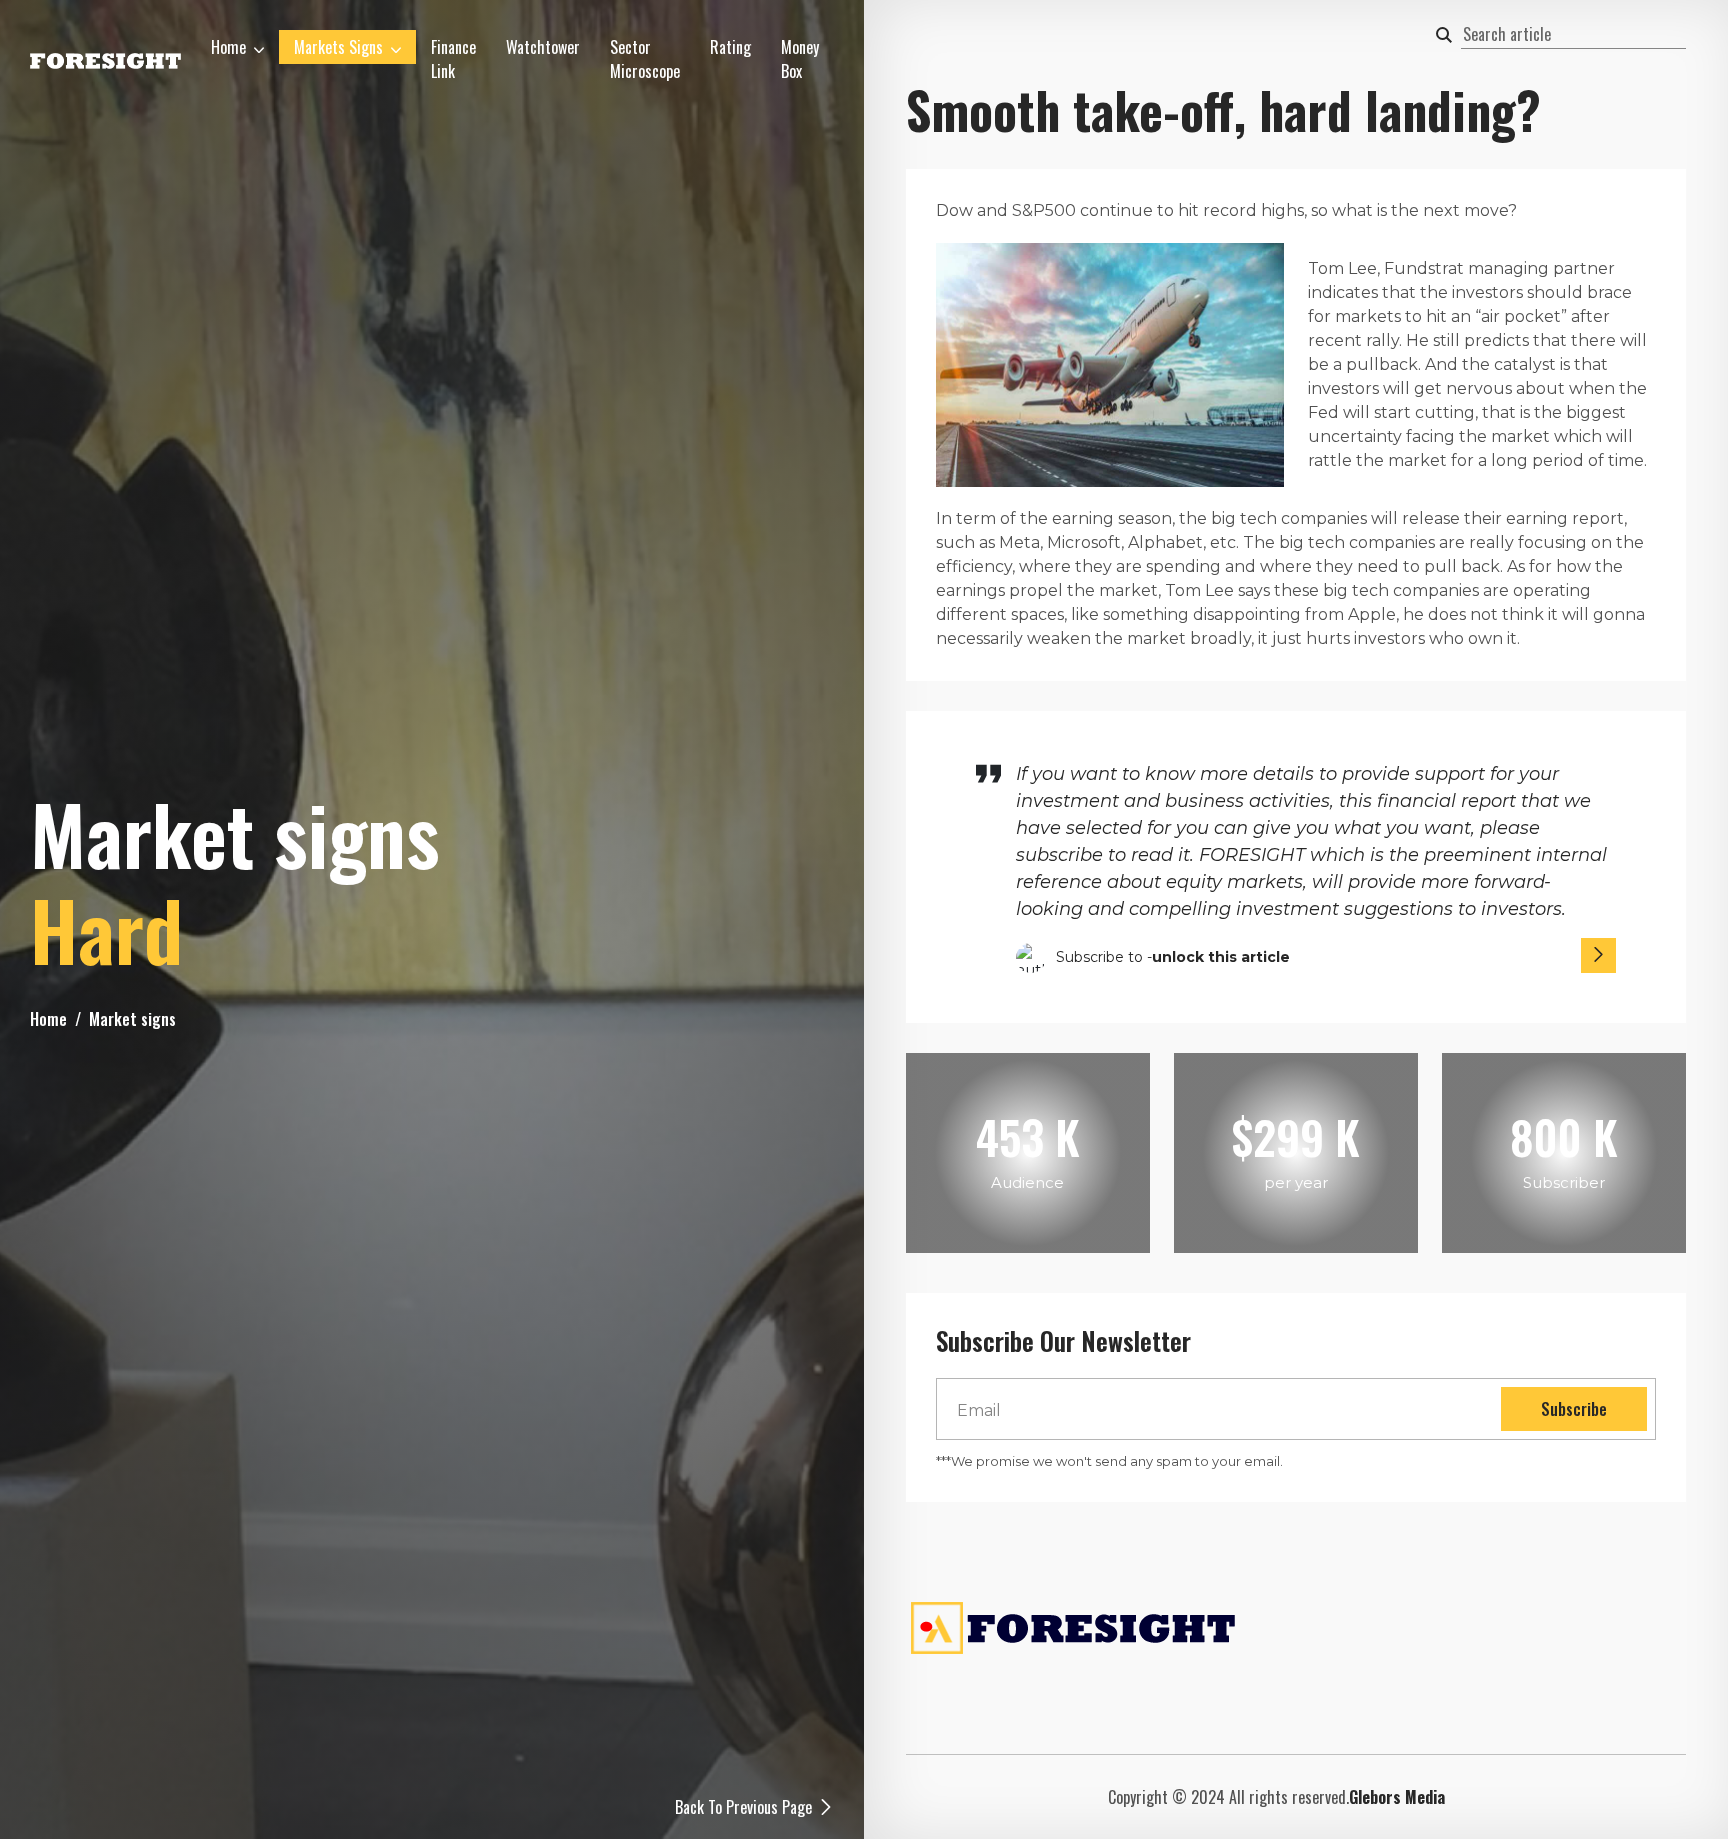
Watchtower (543, 47)
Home (228, 47)
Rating (730, 47)
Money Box (800, 59)
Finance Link (453, 59)
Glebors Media (1397, 1797)
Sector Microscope (645, 59)
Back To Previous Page (743, 1807)
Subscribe (1574, 1409)
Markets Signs (338, 47)
